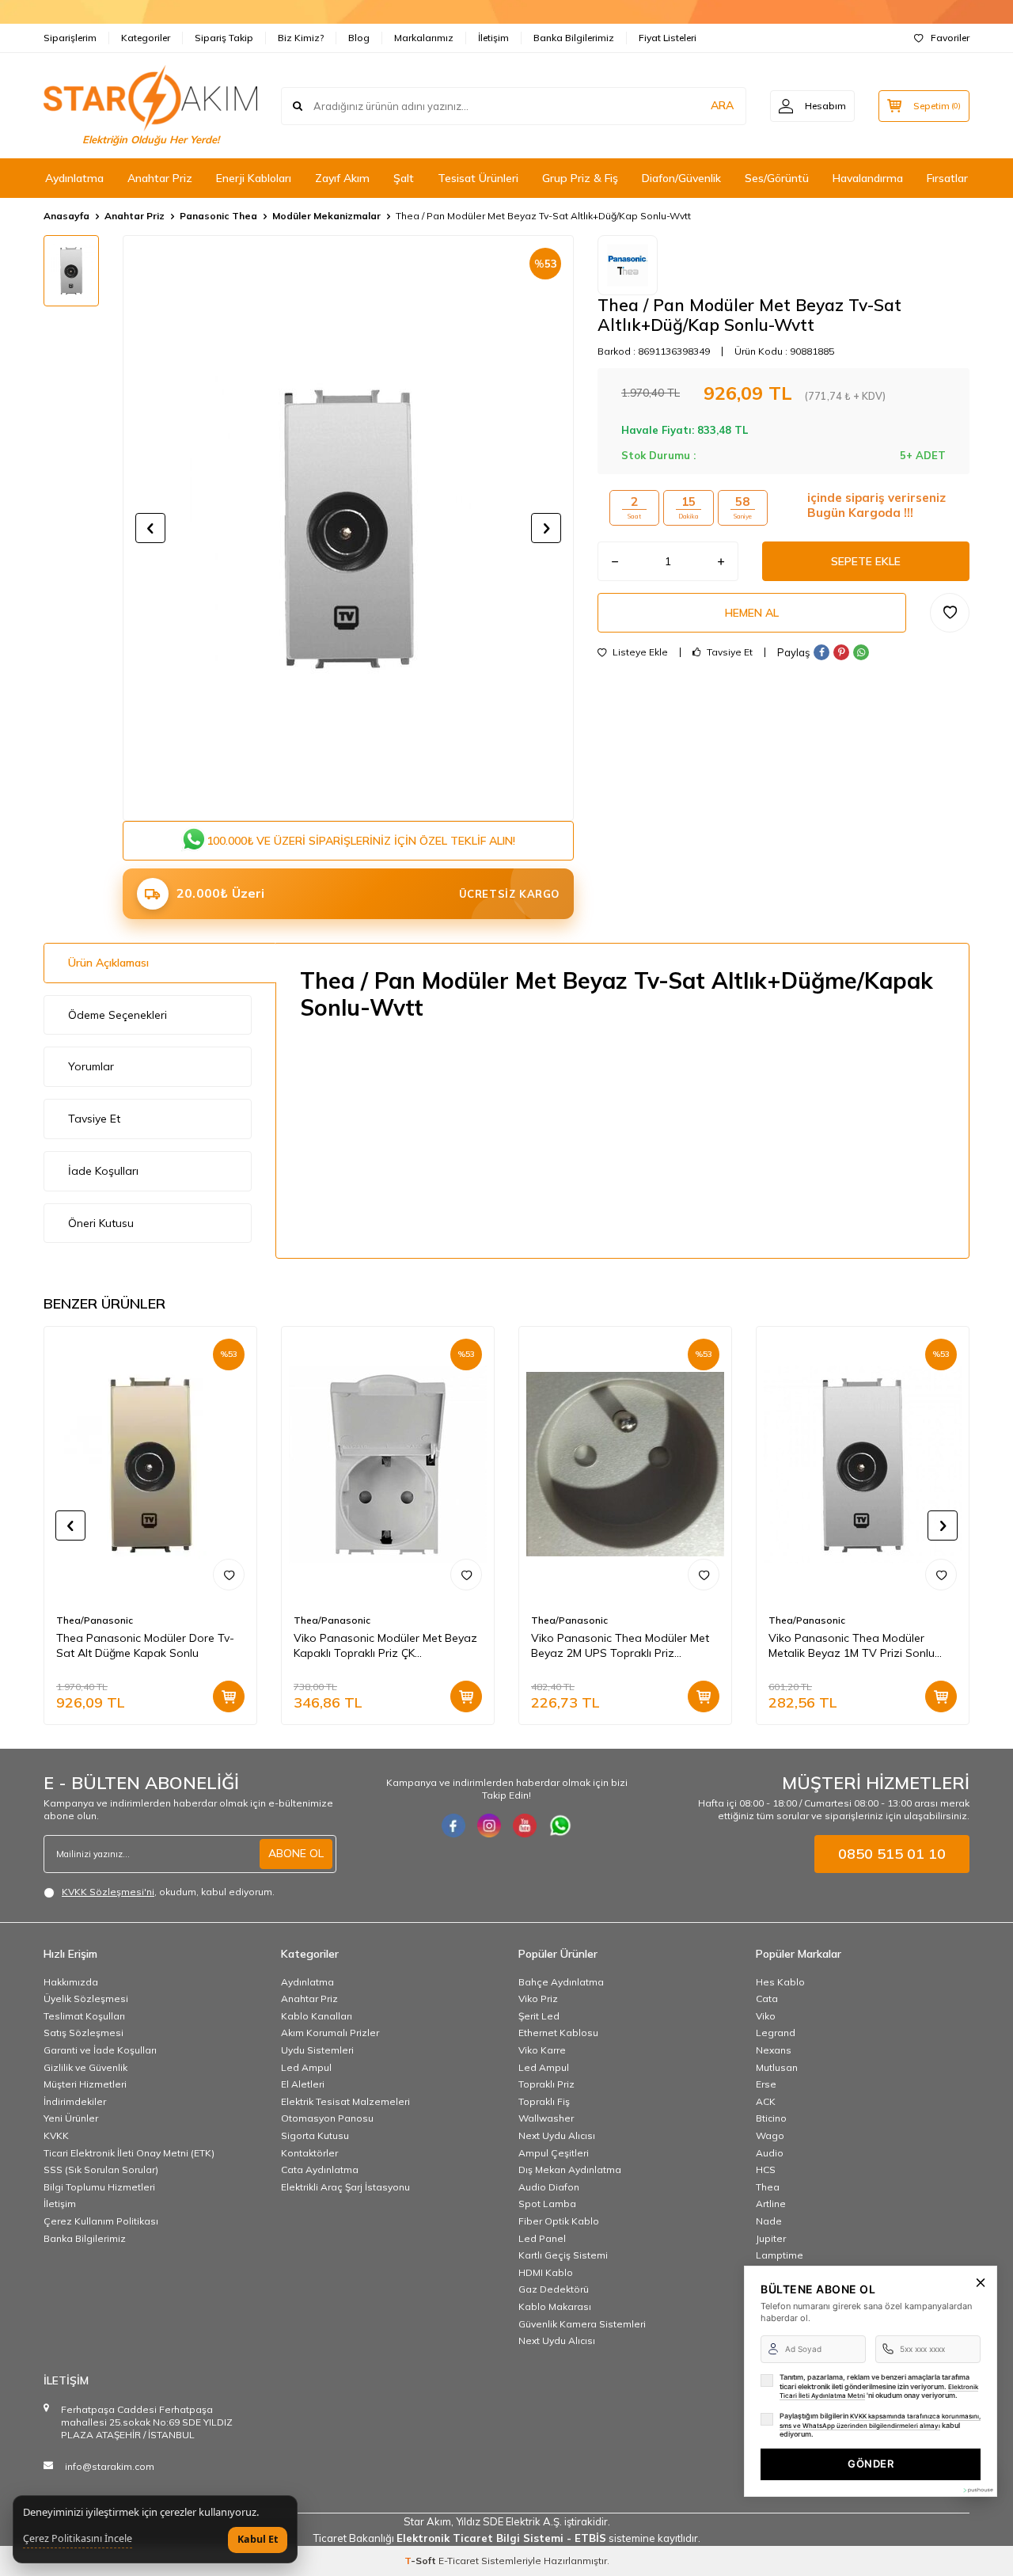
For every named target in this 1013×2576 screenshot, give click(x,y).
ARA (722, 105)
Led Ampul (306, 2067)
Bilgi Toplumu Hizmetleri (99, 2187)
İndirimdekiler (75, 2101)
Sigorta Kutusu (315, 2135)
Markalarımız (424, 38)
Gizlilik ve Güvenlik (85, 2067)
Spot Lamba (547, 2204)
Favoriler (950, 38)
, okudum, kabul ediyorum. (168, 1892)
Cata (767, 1998)
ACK (766, 2101)
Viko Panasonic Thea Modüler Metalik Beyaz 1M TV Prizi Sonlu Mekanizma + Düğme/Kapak (852, 1646)
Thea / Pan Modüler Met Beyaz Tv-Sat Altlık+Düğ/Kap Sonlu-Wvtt (543, 216)
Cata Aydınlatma (320, 2169)
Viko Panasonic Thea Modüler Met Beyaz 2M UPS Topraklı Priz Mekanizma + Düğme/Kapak (620, 1646)
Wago (770, 2135)
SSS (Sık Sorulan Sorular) (101, 2169)
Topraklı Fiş (544, 2101)
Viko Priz (538, 1998)
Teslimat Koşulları (84, 2016)
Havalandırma (868, 178)
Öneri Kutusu (101, 1223)
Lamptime (780, 2255)
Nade (769, 2221)
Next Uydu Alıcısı (557, 2135)
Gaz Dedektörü (554, 2289)
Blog (359, 38)
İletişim (493, 38)
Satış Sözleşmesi (83, 2033)
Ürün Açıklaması (108, 963)
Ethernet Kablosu (558, 2033)
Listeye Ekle (639, 652)
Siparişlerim (70, 38)
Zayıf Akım (342, 178)
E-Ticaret (459, 2561)
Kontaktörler (309, 2153)
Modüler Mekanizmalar (326, 216)
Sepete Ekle (866, 561)
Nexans (774, 2050)
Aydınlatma (74, 178)
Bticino (771, 2118)
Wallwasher (546, 2118)
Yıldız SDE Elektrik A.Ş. (510, 2521)
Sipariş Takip (224, 38)
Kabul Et (258, 2539)
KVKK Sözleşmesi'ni (108, 1892)
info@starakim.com (110, 2466)
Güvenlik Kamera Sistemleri (582, 2324)
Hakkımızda (71, 1982)
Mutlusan (777, 2067)
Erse (766, 2084)
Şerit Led (539, 2016)
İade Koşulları (103, 1171)
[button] (150, 528)
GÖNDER (871, 2464)
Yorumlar (91, 1066)
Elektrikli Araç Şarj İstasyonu (345, 2187)
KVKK (56, 2135)
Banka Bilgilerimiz (574, 38)
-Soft (421, 2561)
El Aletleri (303, 2084)
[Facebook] (453, 1826)
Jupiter (771, 2238)
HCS (766, 2169)
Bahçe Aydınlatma (561, 1982)
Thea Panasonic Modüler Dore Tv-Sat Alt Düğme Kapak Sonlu (145, 1645)
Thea (768, 2187)
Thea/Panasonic (95, 1620)
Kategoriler (146, 38)
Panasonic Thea (218, 216)
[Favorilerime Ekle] (229, 1575)
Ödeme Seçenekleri (118, 1015)
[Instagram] (489, 1826)
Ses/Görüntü (777, 178)
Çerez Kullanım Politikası (101, 2221)
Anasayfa (66, 216)
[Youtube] (525, 1826)
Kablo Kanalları (317, 2016)
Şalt (404, 178)
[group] (348, 528)
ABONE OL (296, 1853)
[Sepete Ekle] (229, 1696)
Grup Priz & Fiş (580, 178)
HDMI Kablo (546, 2272)
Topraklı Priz (546, 2084)
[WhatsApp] (560, 1826)
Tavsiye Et (728, 652)
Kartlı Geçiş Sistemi (563, 2255)
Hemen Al (752, 613)
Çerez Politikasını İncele (78, 2539)
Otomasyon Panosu (327, 2118)
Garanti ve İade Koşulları (100, 2050)
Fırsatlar (947, 178)
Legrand (776, 2033)
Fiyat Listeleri (668, 38)
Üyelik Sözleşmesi (86, 1998)
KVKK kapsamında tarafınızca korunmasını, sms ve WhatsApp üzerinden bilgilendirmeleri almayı (880, 2421)
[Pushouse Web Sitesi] (977, 2490)
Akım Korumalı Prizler (330, 2033)
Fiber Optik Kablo (559, 2221)
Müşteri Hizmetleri (85, 2084)
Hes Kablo (780, 1982)
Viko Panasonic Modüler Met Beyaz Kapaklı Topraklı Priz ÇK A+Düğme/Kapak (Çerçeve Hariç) (385, 1646)
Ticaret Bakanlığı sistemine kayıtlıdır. (507, 2538)
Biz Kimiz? (301, 38)
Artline (771, 2204)
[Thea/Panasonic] (628, 265)
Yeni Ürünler (71, 2118)
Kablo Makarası (555, 2306)
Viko (766, 2016)
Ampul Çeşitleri (554, 2153)
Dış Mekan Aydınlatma (570, 2169)
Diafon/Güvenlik (681, 178)
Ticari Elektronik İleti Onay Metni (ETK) (129, 2153)
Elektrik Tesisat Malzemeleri (345, 2101)
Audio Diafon (549, 2187)
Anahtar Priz (160, 178)
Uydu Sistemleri (317, 2050)
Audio (770, 2153)
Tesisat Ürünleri (478, 178)
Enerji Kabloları (254, 178)
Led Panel (542, 2238)
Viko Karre (542, 2050)
